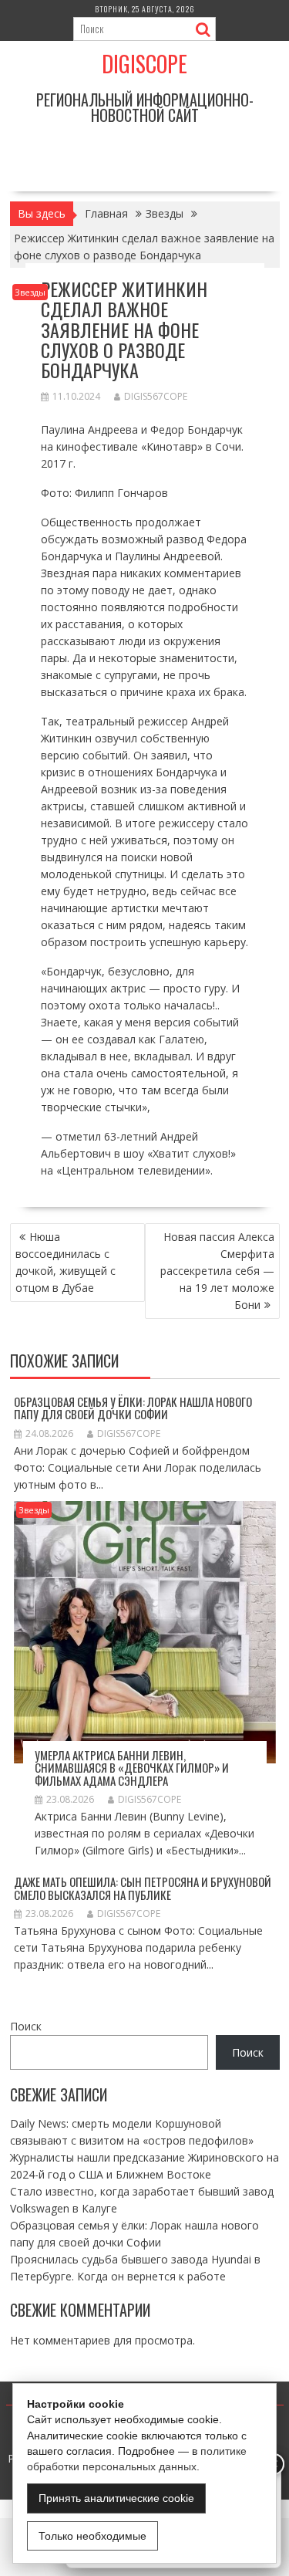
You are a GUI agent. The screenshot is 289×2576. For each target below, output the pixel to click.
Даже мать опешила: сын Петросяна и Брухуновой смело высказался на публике (143, 1888)
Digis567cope (156, 396)
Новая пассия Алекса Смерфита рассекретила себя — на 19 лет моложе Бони (217, 1271)
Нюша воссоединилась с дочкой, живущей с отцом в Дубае (66, 1262)
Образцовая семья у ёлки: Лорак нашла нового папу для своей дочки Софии (133, 1408)
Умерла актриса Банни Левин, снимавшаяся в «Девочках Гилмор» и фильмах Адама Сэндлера (132, 1768)
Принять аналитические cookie (116, 2498)
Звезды (30, 292)
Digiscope (144, 64)
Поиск (26, 2026)
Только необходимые (92, 2536)
